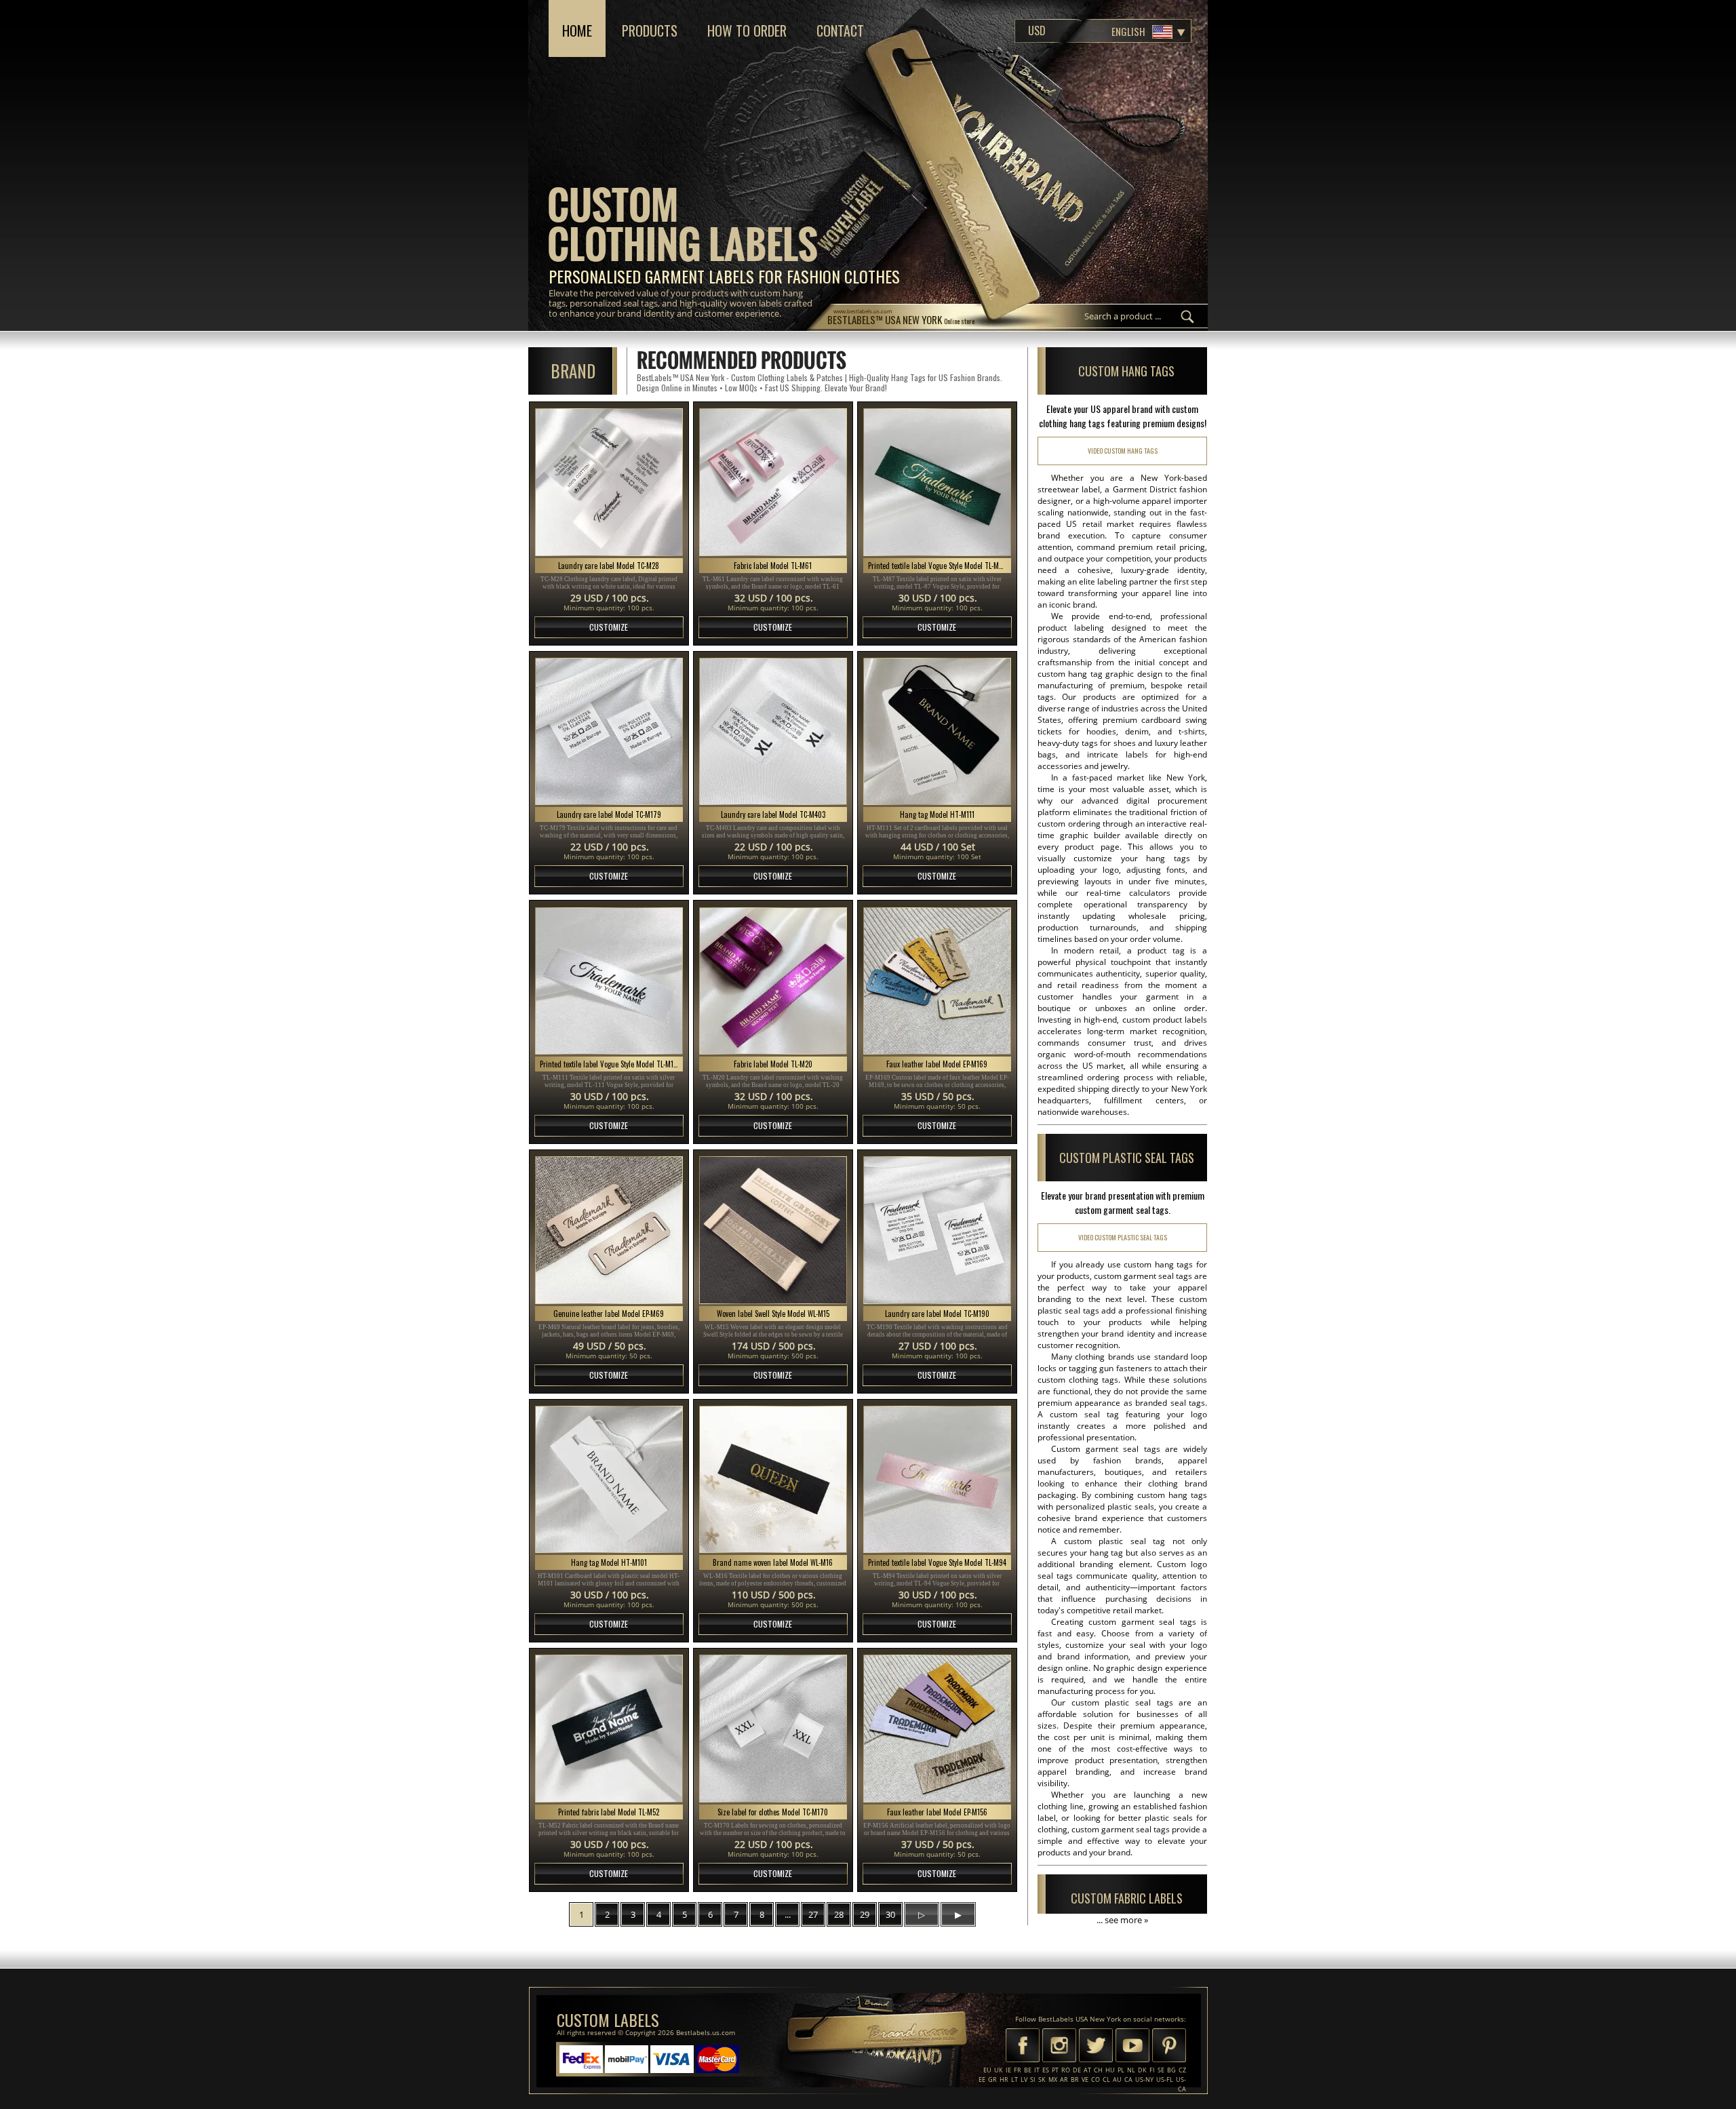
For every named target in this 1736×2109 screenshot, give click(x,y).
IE (1008, 2070)
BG (1171, 2070)
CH (1098, 2070)
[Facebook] (1023, 2047)
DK (1142, 2070)
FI (1152, 2070)
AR (1064, 2080)
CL (1106, 2080)
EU (987, 2070)
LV (1024, 2080)
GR (992, 2080)
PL (1121, 2070)
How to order (747, 31)
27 (813, 1914)
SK (1042, 2080)
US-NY (1144, 2080)
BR (1075, 2080)
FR (1018, 2070)
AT (1087, 2070)
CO (1096, 2080)
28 (839, 1914)
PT (1055, 2070)
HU (1110, 2070)
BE (1028, 2070)
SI (1033, 2080)
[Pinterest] (1169, 2047)
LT (1014, 2080)
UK (999, 2070)
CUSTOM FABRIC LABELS (1127, 1898)
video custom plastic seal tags (1123, 1237)
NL (1131, 2070)
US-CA (1181, 2084)
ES (1046, 2070)
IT (1037, 2070)
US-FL (1165, 2080)
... (788, 1914)
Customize (609, 627)
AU (1117, 2080)
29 (865, 1914)
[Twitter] (1096, 2047)
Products (650, 31)
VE (1085, 2080)
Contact (840, 31)
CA (1128, 2080)
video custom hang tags (1123, 451)
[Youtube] (1132, 2047)
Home (577, 31)
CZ (1182, 2070)
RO (1066, 2070)
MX (1053, 2080)
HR (1004, 2080)
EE (982, 2080)
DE (1077, 2070)
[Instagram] (1059, 2047)
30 (890, 1914)
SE (1161, 2070)
